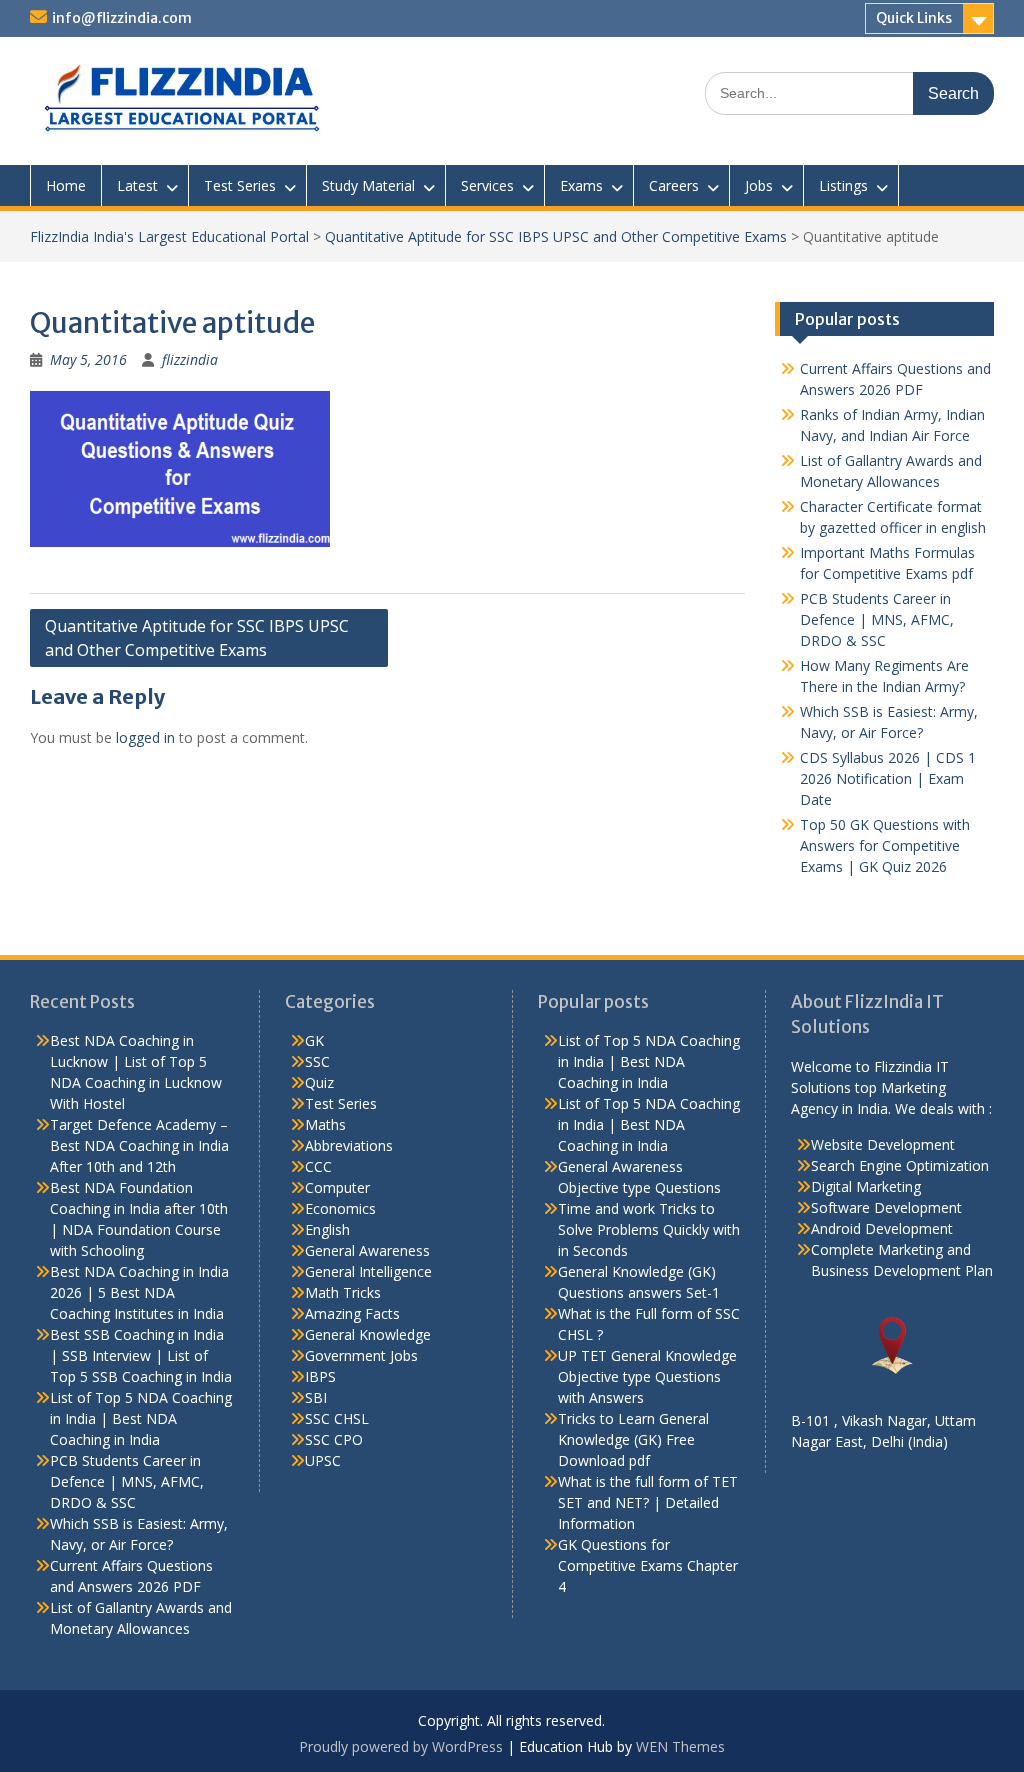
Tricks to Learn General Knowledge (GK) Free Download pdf (633, 1439)
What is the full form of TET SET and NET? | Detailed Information (648, 1502)
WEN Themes (680, 1746)
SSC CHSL (337, 1418)
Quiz (319, 1082)
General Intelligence (368, 1271)
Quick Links (914, 18)
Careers (674, 185)
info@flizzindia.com (122, 18)
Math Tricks (343, 1292)
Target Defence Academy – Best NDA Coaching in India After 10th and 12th (139, 1145)
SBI (316, 1397)
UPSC (323, 1460)
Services (487, 185)
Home (66, 185)
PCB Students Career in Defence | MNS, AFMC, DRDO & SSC (877, 619)
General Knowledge (368, 1334)
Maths (325, 1124)
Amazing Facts (352, 1313)
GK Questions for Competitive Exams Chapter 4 (648, 1565)
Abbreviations (349, 1145)
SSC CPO (334, 1439)
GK (314, 1040)
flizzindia (190, 359)
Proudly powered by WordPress (401, 1746)
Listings (843, 185)
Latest (137, 185)
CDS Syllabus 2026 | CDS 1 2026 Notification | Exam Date (888, 778)
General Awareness (367, 1250)
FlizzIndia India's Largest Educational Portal (169, 236)
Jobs (759, 185)
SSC (317, 1061)
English (327, 1229)
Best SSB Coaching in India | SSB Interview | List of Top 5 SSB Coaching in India (141, 1355)
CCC (318, 1166)
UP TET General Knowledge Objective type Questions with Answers (647, 1376)
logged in (145, 737)
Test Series (240, 185)
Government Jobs (361, 1355)
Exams (581, 185)
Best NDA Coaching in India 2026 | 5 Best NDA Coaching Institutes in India (139, 1292)
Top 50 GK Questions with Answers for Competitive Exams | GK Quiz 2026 (885, 845)
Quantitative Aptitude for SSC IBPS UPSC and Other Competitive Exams (556, 236)
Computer (337, 1187)
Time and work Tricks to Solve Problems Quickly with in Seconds (649, 1229)
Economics (340, 1208)
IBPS (320, 1376)
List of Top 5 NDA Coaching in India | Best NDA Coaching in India (141, 1418)
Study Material (368, 185)
